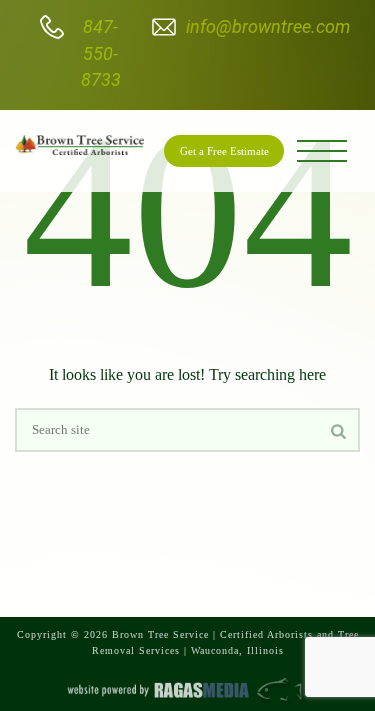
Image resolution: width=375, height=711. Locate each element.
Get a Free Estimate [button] (224, 151)
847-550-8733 (101, 53)
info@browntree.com (268, 26)
